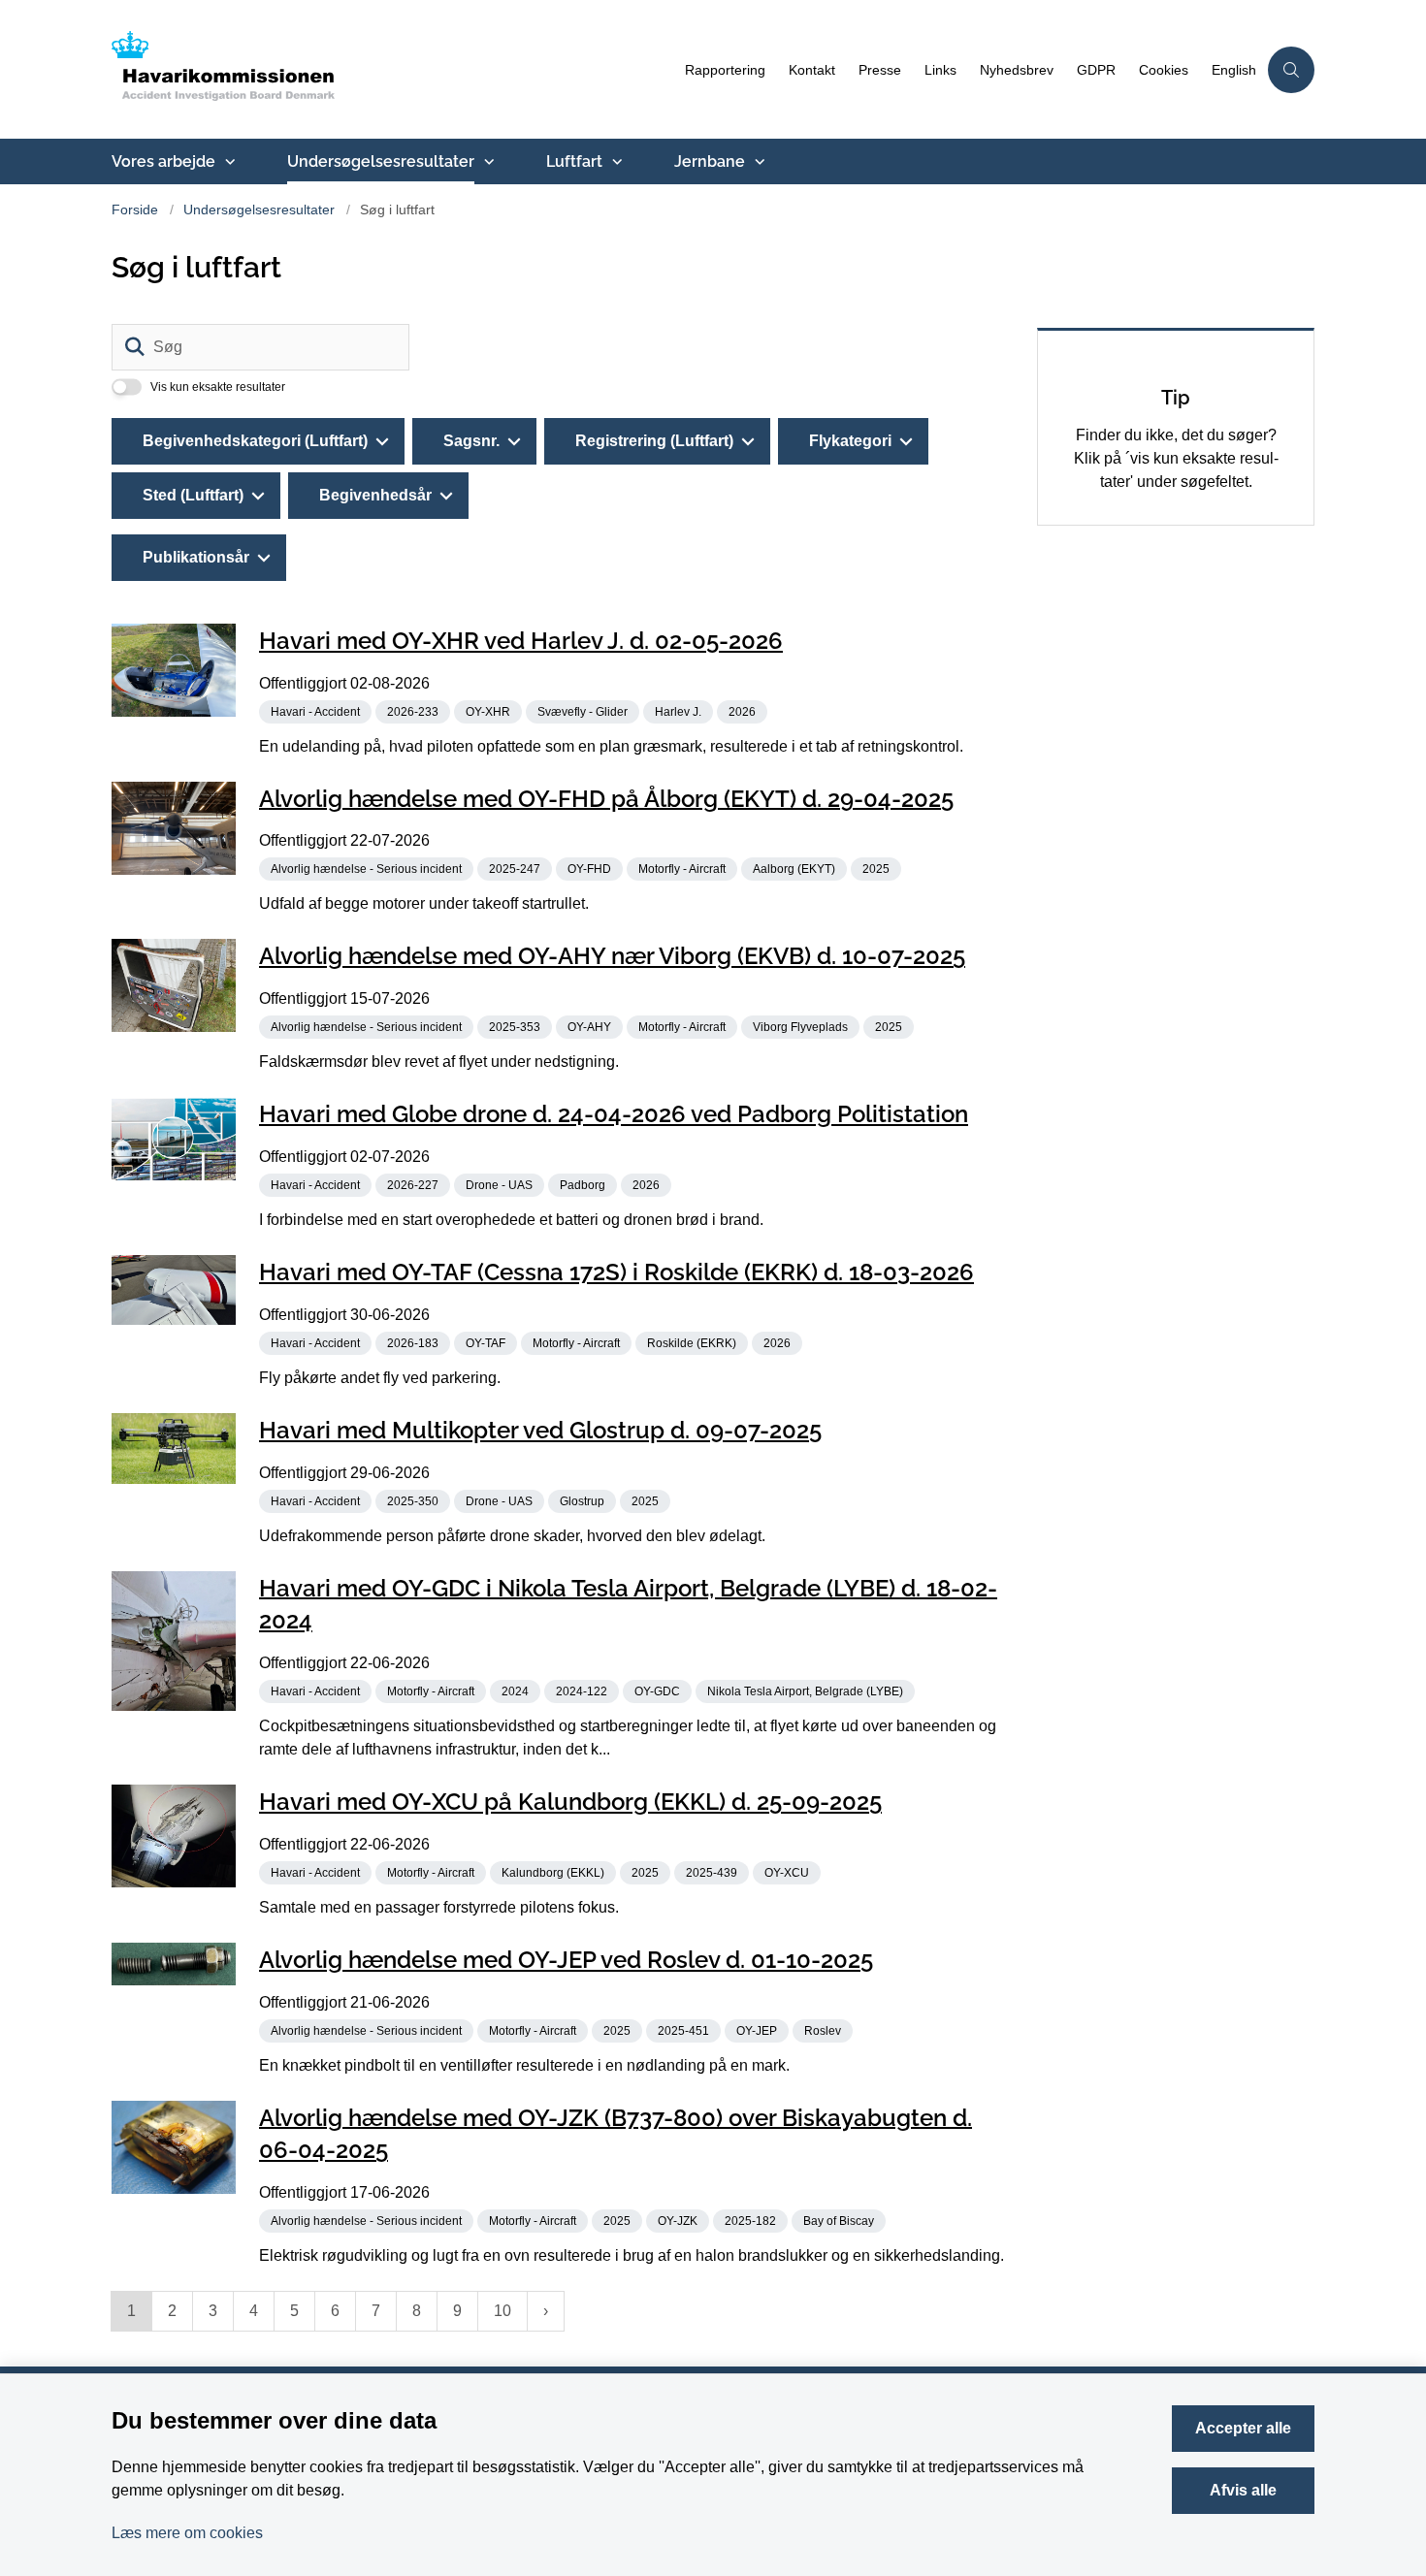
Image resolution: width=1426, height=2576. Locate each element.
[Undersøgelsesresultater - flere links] (487, 162)
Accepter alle (1243, 2428)
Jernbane (710, 161)
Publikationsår (196, 557)
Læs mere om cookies (187, 2533)
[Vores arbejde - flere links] (228, 162)
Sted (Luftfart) (193, 495)
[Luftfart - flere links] (615, 162)
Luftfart (574, 161)
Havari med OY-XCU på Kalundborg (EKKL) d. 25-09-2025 (570, 1802)
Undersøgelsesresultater (381, 161)
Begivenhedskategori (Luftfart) (255, 441)
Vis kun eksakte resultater (218, 387)
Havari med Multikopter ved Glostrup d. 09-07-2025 (540, 1430)
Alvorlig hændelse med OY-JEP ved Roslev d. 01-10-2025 (566, 1960)
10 (502, 2311)
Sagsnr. (471, 441)
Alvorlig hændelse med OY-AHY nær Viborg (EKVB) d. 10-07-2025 (612, 956)
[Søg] (135, 347)
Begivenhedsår (375, 495)
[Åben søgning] (1291, 70)
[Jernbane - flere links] (758, 162)
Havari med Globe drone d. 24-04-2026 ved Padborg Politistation (614, 1114)
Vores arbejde (163, 161)
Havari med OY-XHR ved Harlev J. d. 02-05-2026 (521, 641)
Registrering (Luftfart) (654, 441)
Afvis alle (1243, 2490)
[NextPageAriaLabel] (546, 2311)
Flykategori (850, 441)
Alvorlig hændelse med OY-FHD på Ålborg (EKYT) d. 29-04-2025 (606, 798)
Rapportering (725, 70)
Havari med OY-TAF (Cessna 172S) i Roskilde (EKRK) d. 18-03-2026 (616, 1272)
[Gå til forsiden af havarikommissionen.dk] (392, 69)
